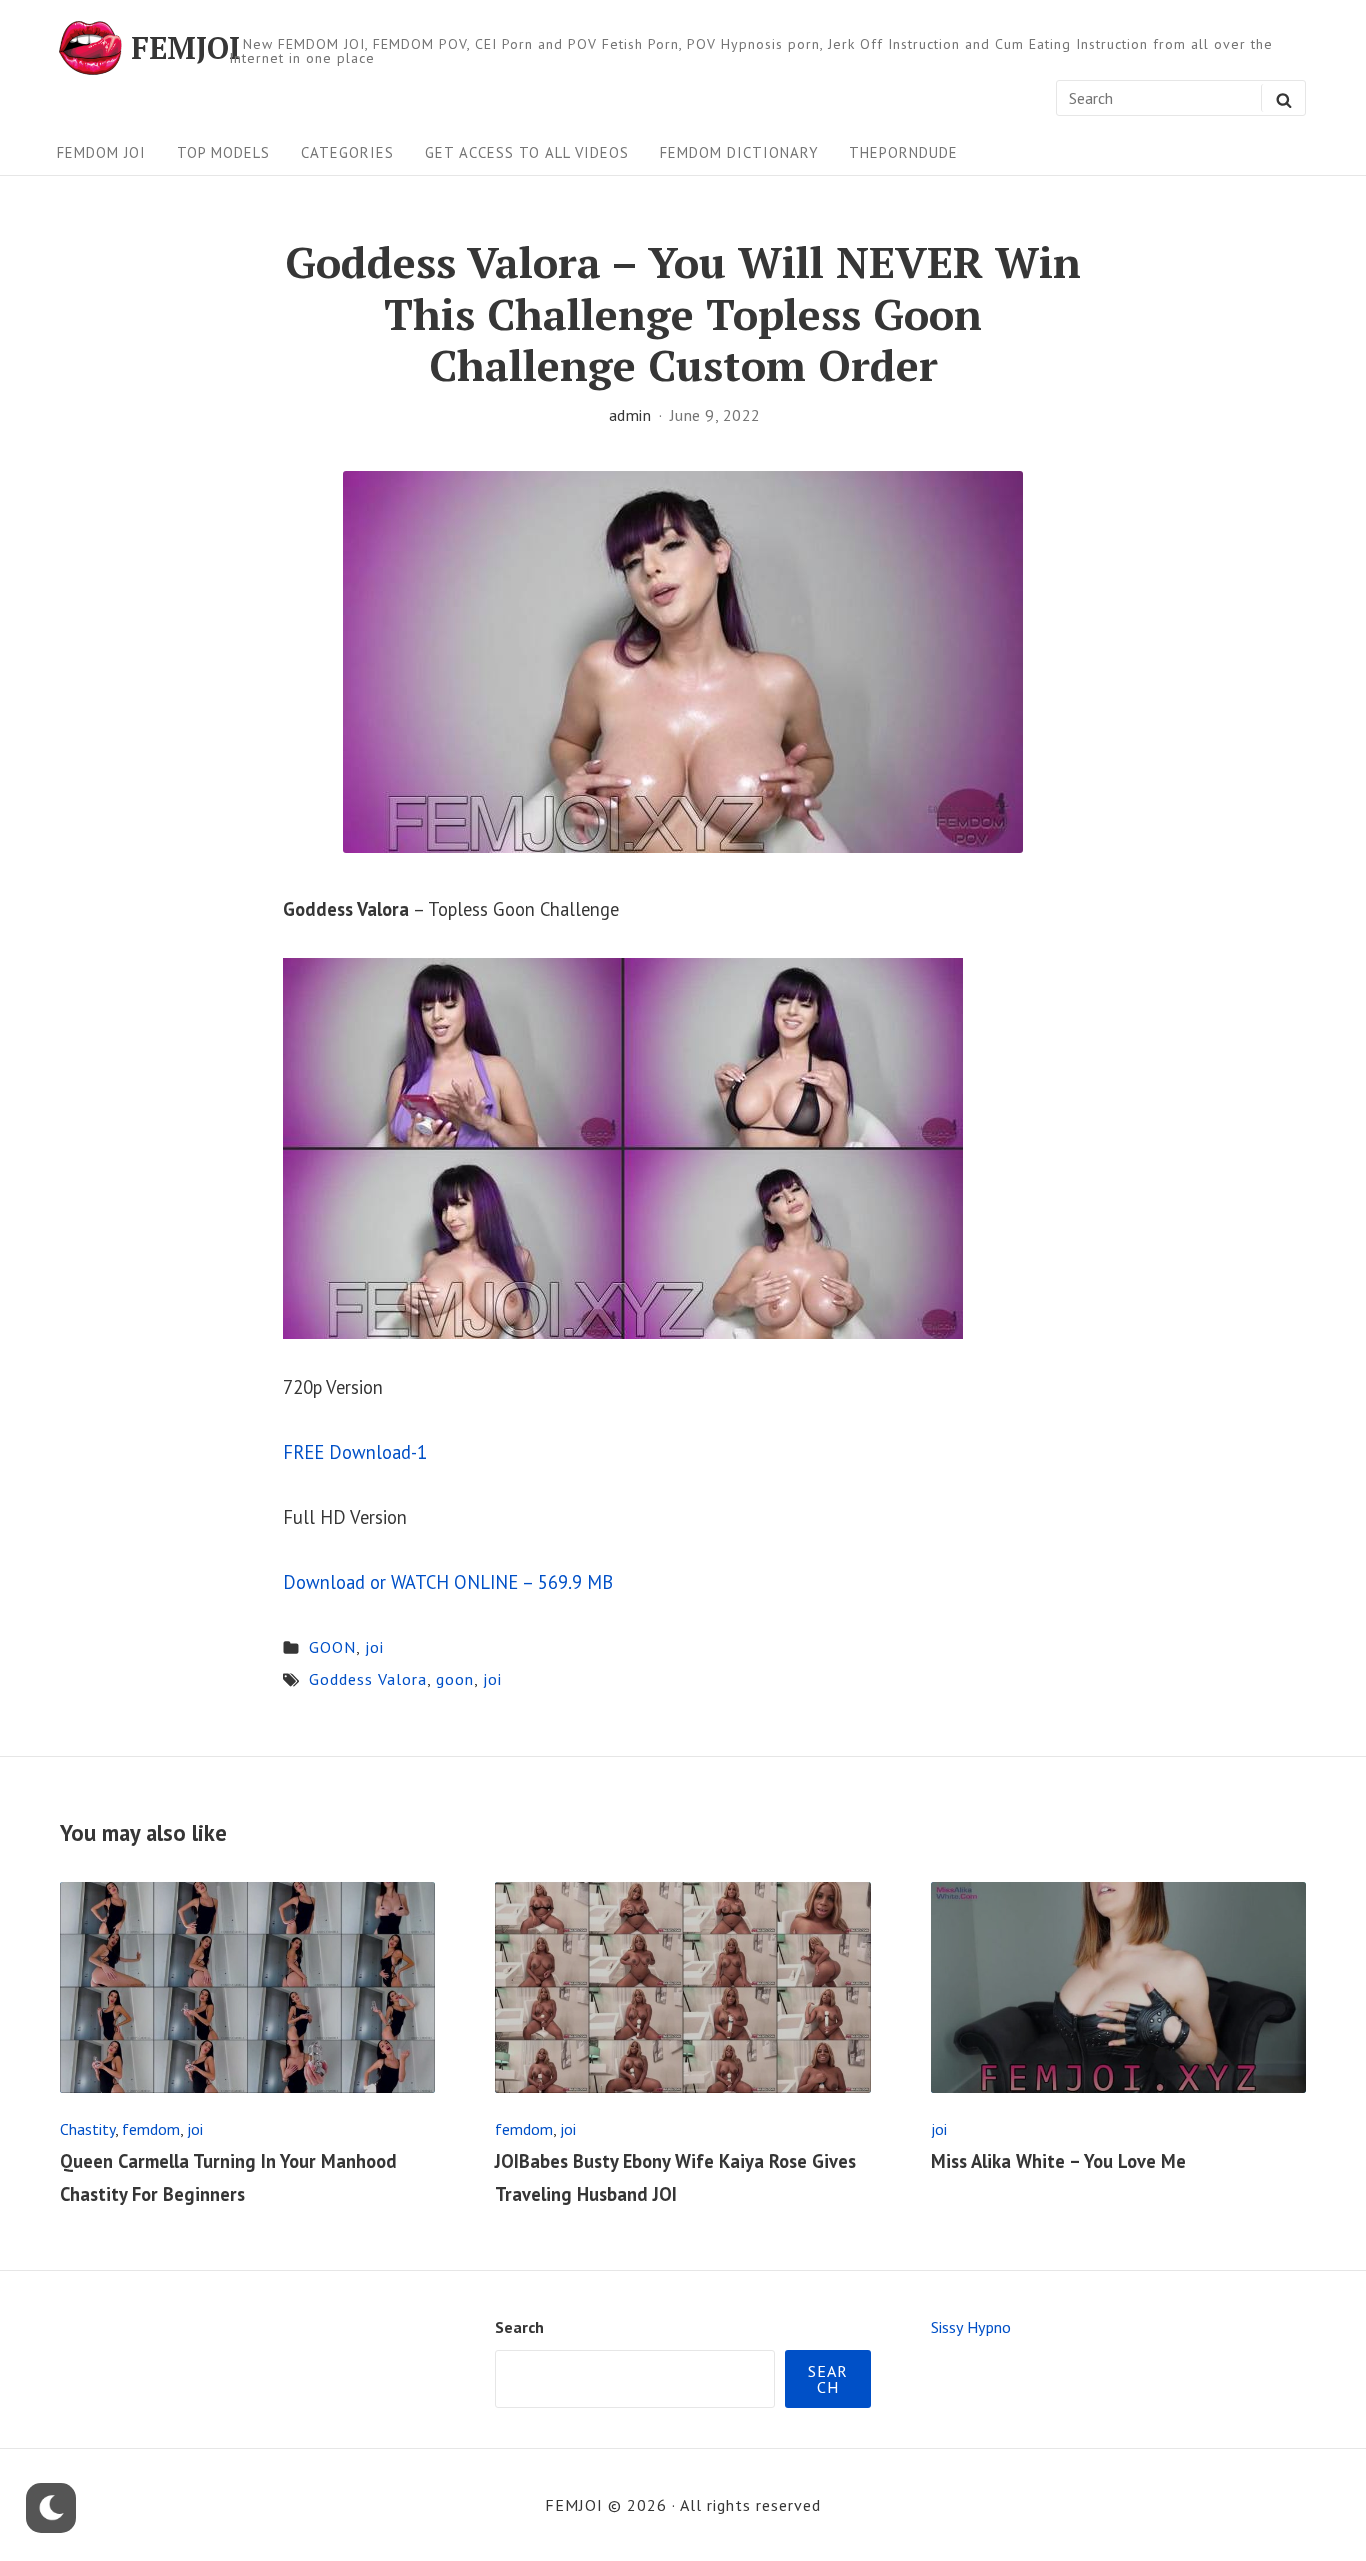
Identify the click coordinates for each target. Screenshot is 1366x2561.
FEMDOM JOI (101, 152)
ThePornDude (903, 152)
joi (374, 1647)
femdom (151, 2129)
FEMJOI (185, 48)
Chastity (87, 2129)
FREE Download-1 (355, 1452)
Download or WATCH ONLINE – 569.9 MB (448, 1582)
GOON (332, 1647)
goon (455, 1679)
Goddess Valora (368, 1679)
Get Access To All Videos (527, 152)
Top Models (223, 152)
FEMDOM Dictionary (739, 152)
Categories (347, 152)
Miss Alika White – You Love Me (1058, 2161)
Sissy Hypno (971, 2327)
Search (519, 2327)
